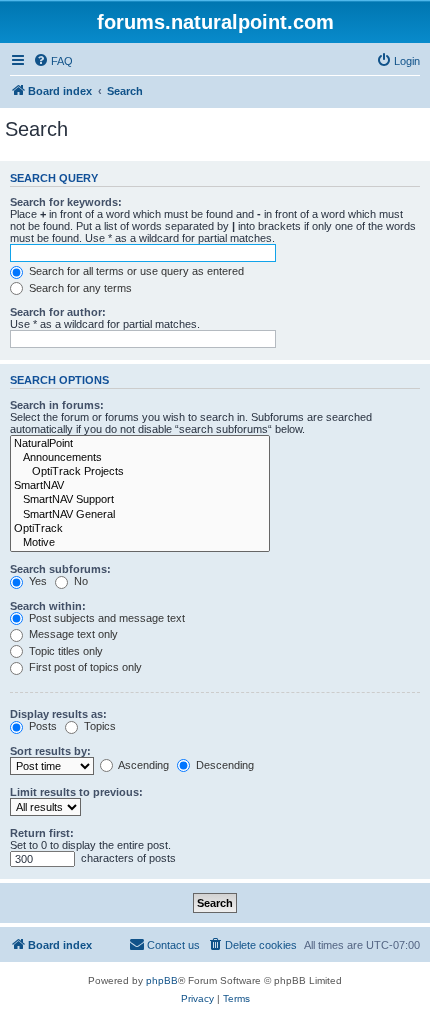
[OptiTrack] (140, 529)
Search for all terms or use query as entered (135, 271)
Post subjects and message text (105, 618)
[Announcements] (140, 458)
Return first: (42, 833)
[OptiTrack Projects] (140, 472)
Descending (223, 765)
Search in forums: (57, 405)
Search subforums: (60, 569)
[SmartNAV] (140, 486)
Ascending (142, 765)
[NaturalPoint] (140, 444)
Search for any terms (79, 288)
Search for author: (58, 312)
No (79, 581)
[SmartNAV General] (140, 515)
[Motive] (140, 543)
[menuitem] (53, 61)
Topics (98, 726)
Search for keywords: (66, 202)
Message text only (72, 634)
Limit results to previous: (76, 792)
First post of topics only (84, 667)
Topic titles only (64, 651)
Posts (41, 726)
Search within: (48, 606)
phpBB (162, 980)
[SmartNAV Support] (140, 500)
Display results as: (58, 714)
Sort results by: (50, 751)
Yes (36, 581)
